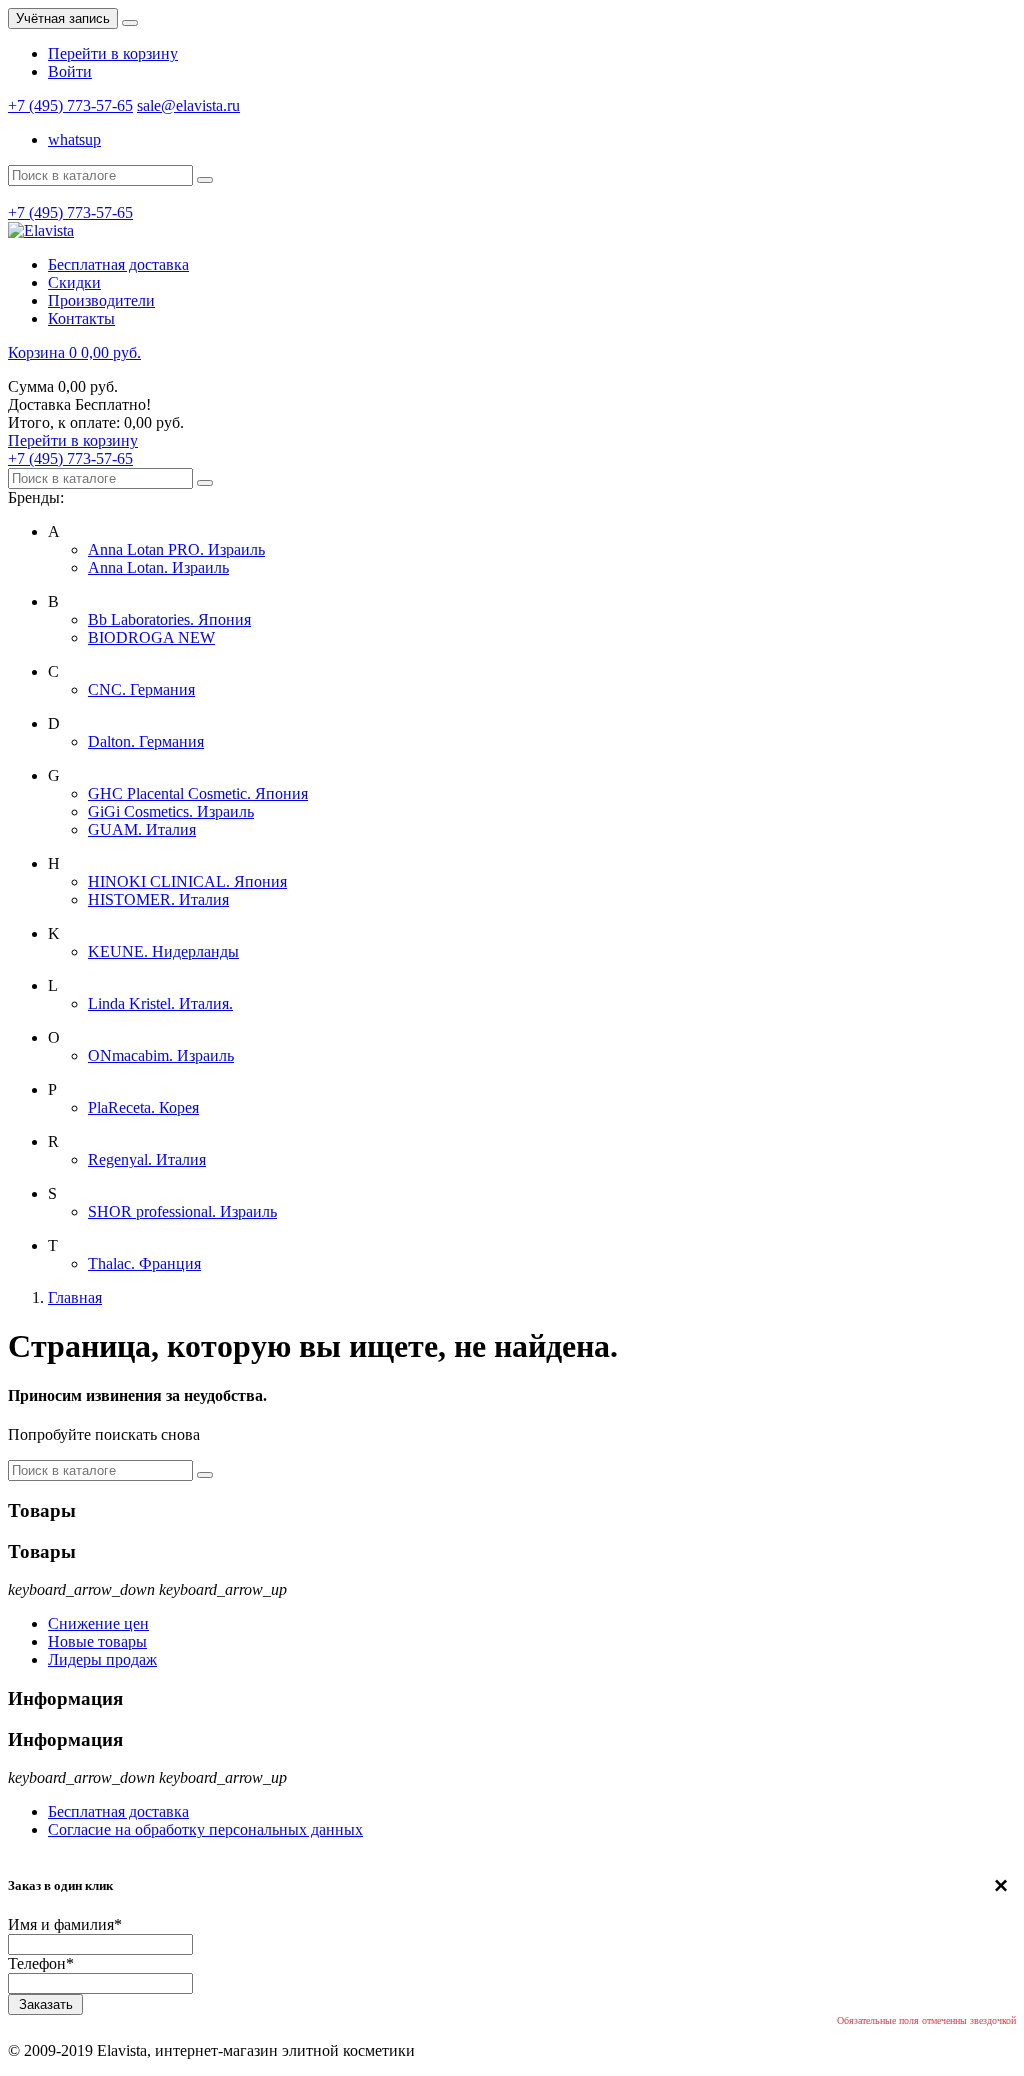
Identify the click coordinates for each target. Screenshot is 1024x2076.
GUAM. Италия (142, 829)
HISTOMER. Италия (158, 899)
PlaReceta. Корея (143, 1107)
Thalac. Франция (144, 1263)
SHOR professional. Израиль (182, 1211)
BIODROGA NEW (151, 637)
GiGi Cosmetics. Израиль (171, 811)
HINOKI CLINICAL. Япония (187, 881)
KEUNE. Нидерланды (163, 951)
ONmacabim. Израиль (161, 1055)
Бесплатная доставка (118, 1811)
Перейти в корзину (113, 53)
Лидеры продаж (102, 1659)
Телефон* (41, 1963)
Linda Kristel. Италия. (160, 1003)
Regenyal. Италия (147, 1159)
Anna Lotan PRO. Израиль (176, 549)
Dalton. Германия (146, 741)
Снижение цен (98, 1623)
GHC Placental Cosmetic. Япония (198, 793)
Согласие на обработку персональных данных (205, 1829)
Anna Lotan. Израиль (158, 567)
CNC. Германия (141, 689)
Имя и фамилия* (65, 1924)
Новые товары (97, 1641)
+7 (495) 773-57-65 (70, 105)
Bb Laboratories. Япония (169, 619)
